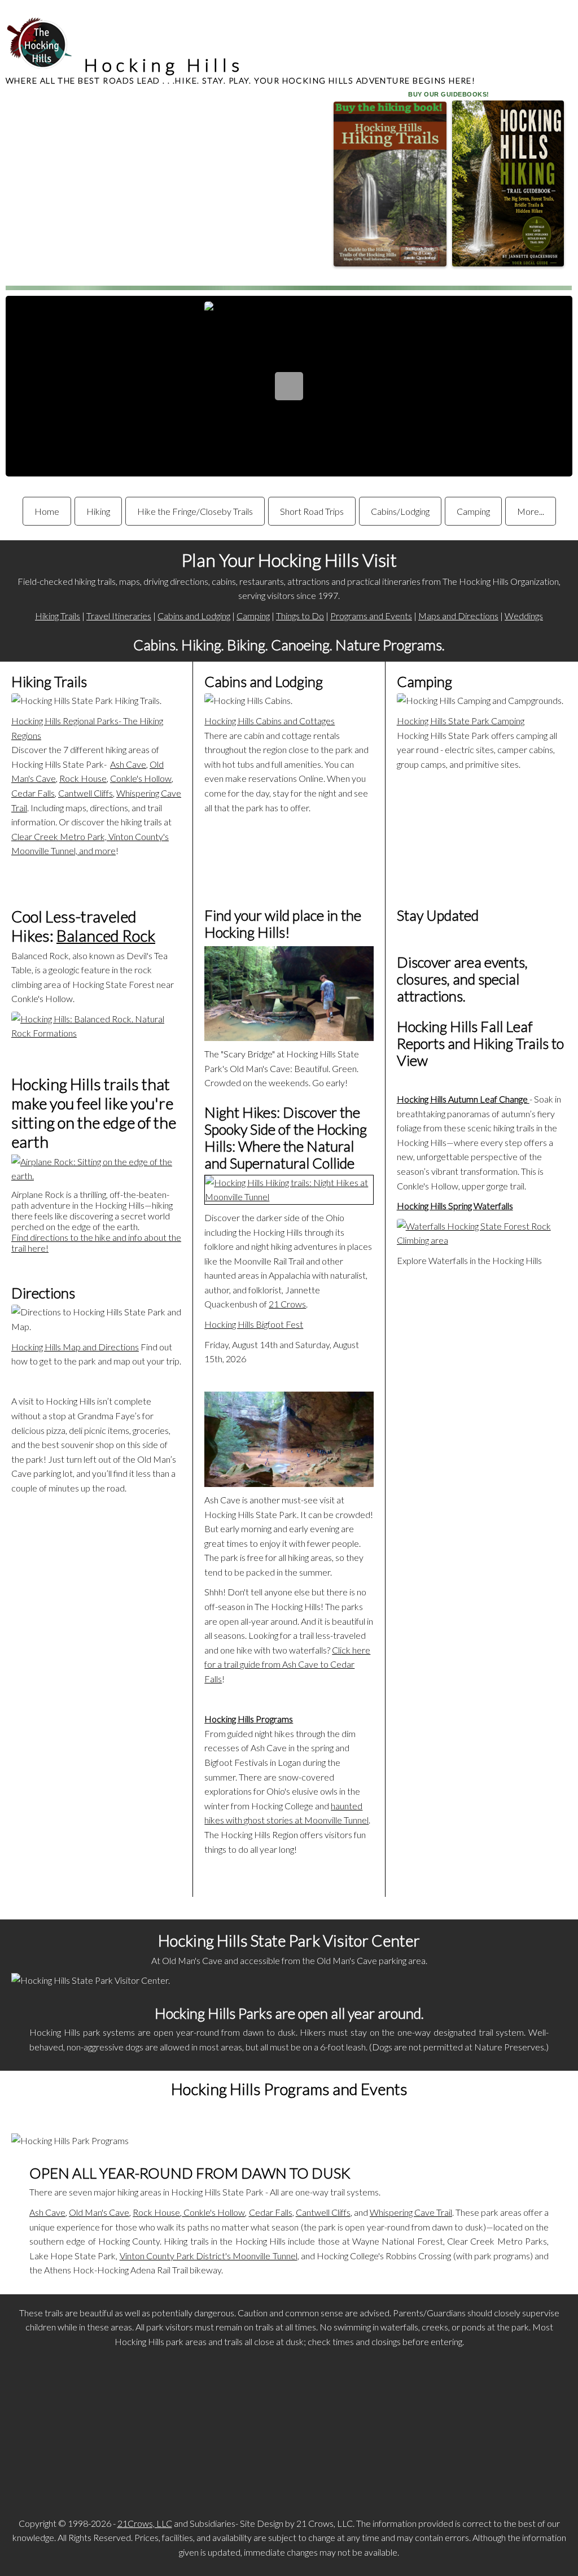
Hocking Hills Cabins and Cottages (270, 721)
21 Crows (287, 1304)
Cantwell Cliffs (86, 793)
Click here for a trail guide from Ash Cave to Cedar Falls (287, 1664)
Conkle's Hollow (141, 778)
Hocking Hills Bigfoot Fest (254, 1324)
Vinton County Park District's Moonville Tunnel (209, 2256)
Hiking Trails (58, 616)
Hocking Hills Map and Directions (75, 1347)
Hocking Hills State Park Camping (461, 721)
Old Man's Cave (99, 2212)
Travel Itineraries (119, 616)
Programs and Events (371, 616)
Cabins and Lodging (194, 616)
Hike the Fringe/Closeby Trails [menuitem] (195, 511)
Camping (253, 616)
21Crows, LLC (145, 2523)
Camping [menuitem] (473, 511)
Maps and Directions (458, 616)
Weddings (524, 616)
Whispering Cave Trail (411, 2212)
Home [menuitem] (47, 511)
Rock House (83, 778)
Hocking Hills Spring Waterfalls (455, 1206)
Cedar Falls (33, 793)
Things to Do (300, 616)
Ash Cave (128, 764)
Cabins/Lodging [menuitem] (400, 511)
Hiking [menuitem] (98, 511)
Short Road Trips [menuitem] (312, 511)
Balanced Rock (106, 935)
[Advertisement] (289, 2434)
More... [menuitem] (531, 511)
